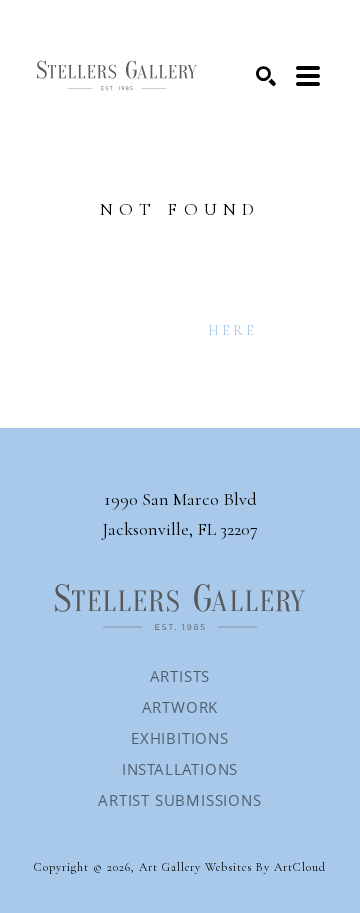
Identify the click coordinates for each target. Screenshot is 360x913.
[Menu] (308, 76)
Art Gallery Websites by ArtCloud (232, 867)
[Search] (266, 76)
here (233, 330)
